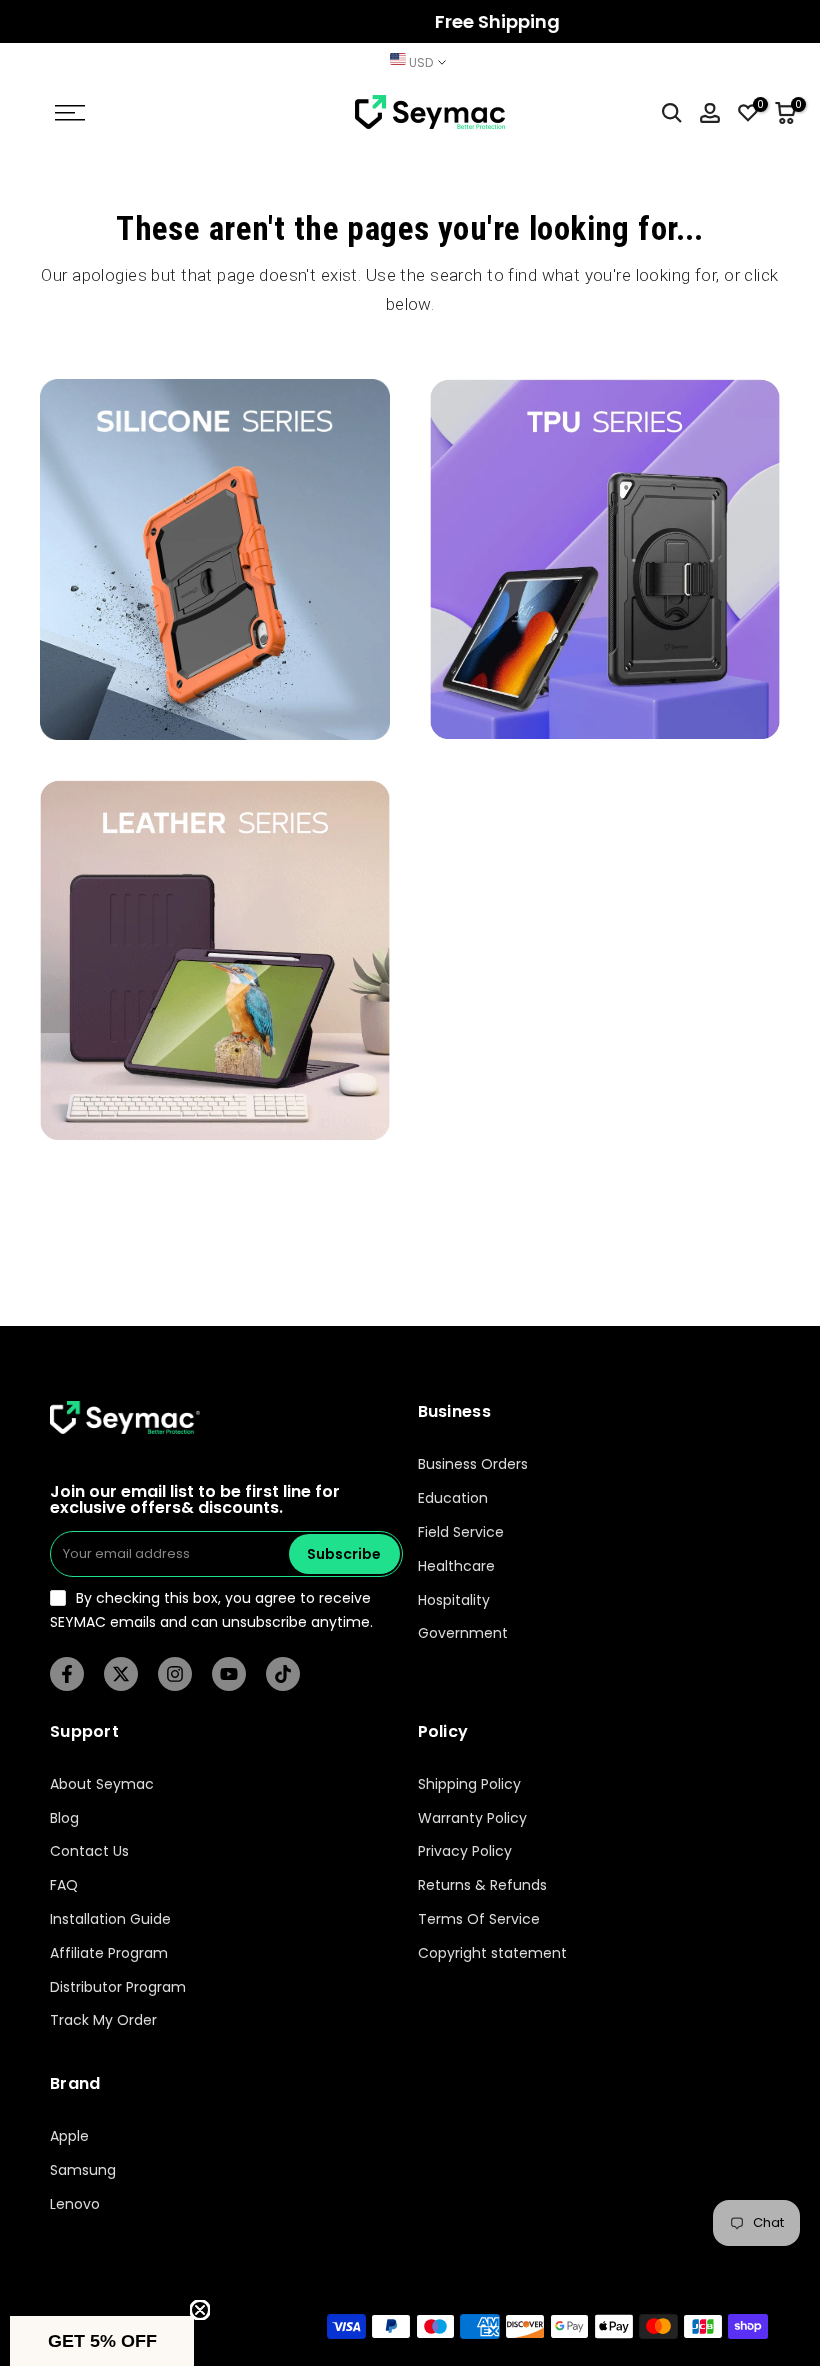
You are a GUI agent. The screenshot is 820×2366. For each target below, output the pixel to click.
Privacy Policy (465, 1851)
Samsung (83, 2170)
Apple (69, 2136)
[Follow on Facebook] (67, 1674)
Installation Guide (110, 1919)
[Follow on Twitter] (121, 1674)
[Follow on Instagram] (175, 1674)
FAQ (64, 1885)
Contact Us (89, 1851)
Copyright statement (492, 1953)
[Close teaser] (200, 2310)
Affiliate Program (109, 1953)
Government (463, 1633)
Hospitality (454, 1600)
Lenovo (75, 2204)
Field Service (461, 1532)
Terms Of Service (479, 1919)
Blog (64, 1818)
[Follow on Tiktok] (283, 1674)
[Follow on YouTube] (229, 1674)
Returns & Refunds (482, 1885)
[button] (102, 2341)
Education (453, 1498)
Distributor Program (118, 1987)
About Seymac (102, 1784)
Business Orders (473, 1464)
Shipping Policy (469, 1784)
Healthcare (456, 1566)
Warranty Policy (472, 1818)
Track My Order (103, 2020)
